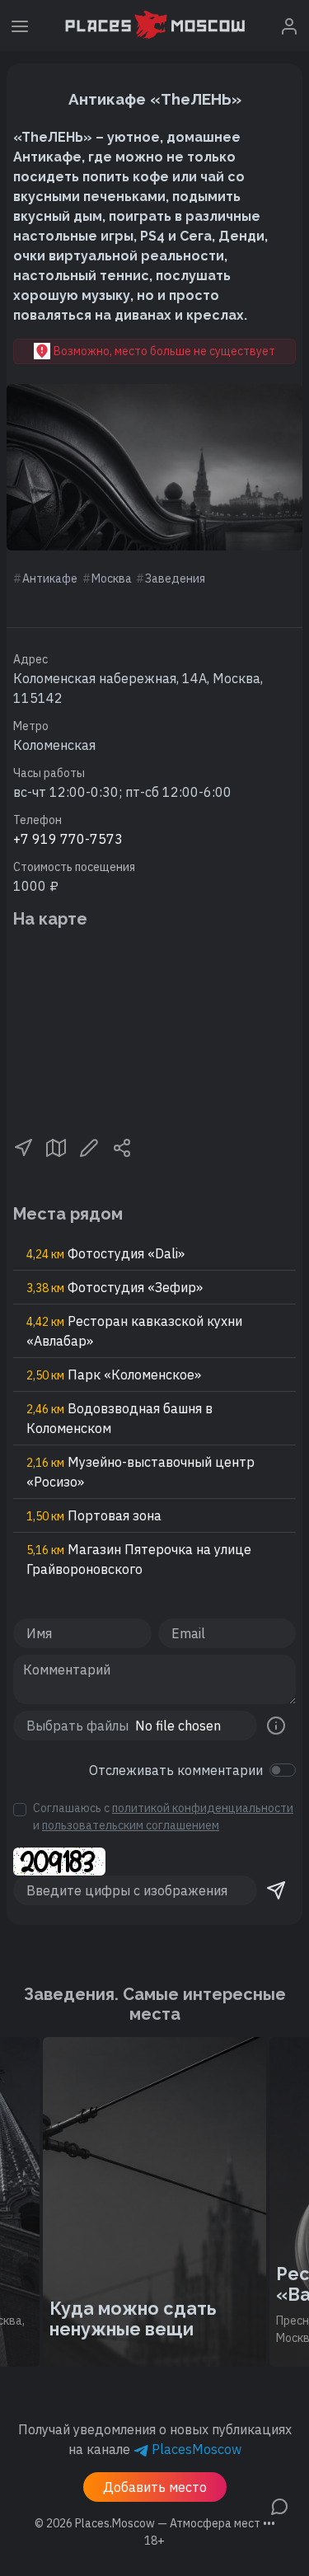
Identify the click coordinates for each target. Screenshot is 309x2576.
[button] (23, 1146)
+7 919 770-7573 (68, 839)
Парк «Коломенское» (114, 1375)
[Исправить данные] (89, 1146)
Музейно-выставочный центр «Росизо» (140, 1472)
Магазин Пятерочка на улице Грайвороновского (139, 1559)
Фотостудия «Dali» (105, 1253)
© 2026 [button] (155, 2523)
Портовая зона (94, 1515)
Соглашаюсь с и (163, 1817)
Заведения (175, 578)
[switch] (283, 1770)
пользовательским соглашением (131, 1825)
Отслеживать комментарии (176, 1770)
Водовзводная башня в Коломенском (119, 1418)
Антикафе (50, 578)
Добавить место (155, 2487)
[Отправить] (276, 1890)
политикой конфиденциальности (203, 1808)
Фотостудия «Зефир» (115, 1287)
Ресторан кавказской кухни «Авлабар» (134, 1331)
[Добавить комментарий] (279, 2505)
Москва (112, 578)
